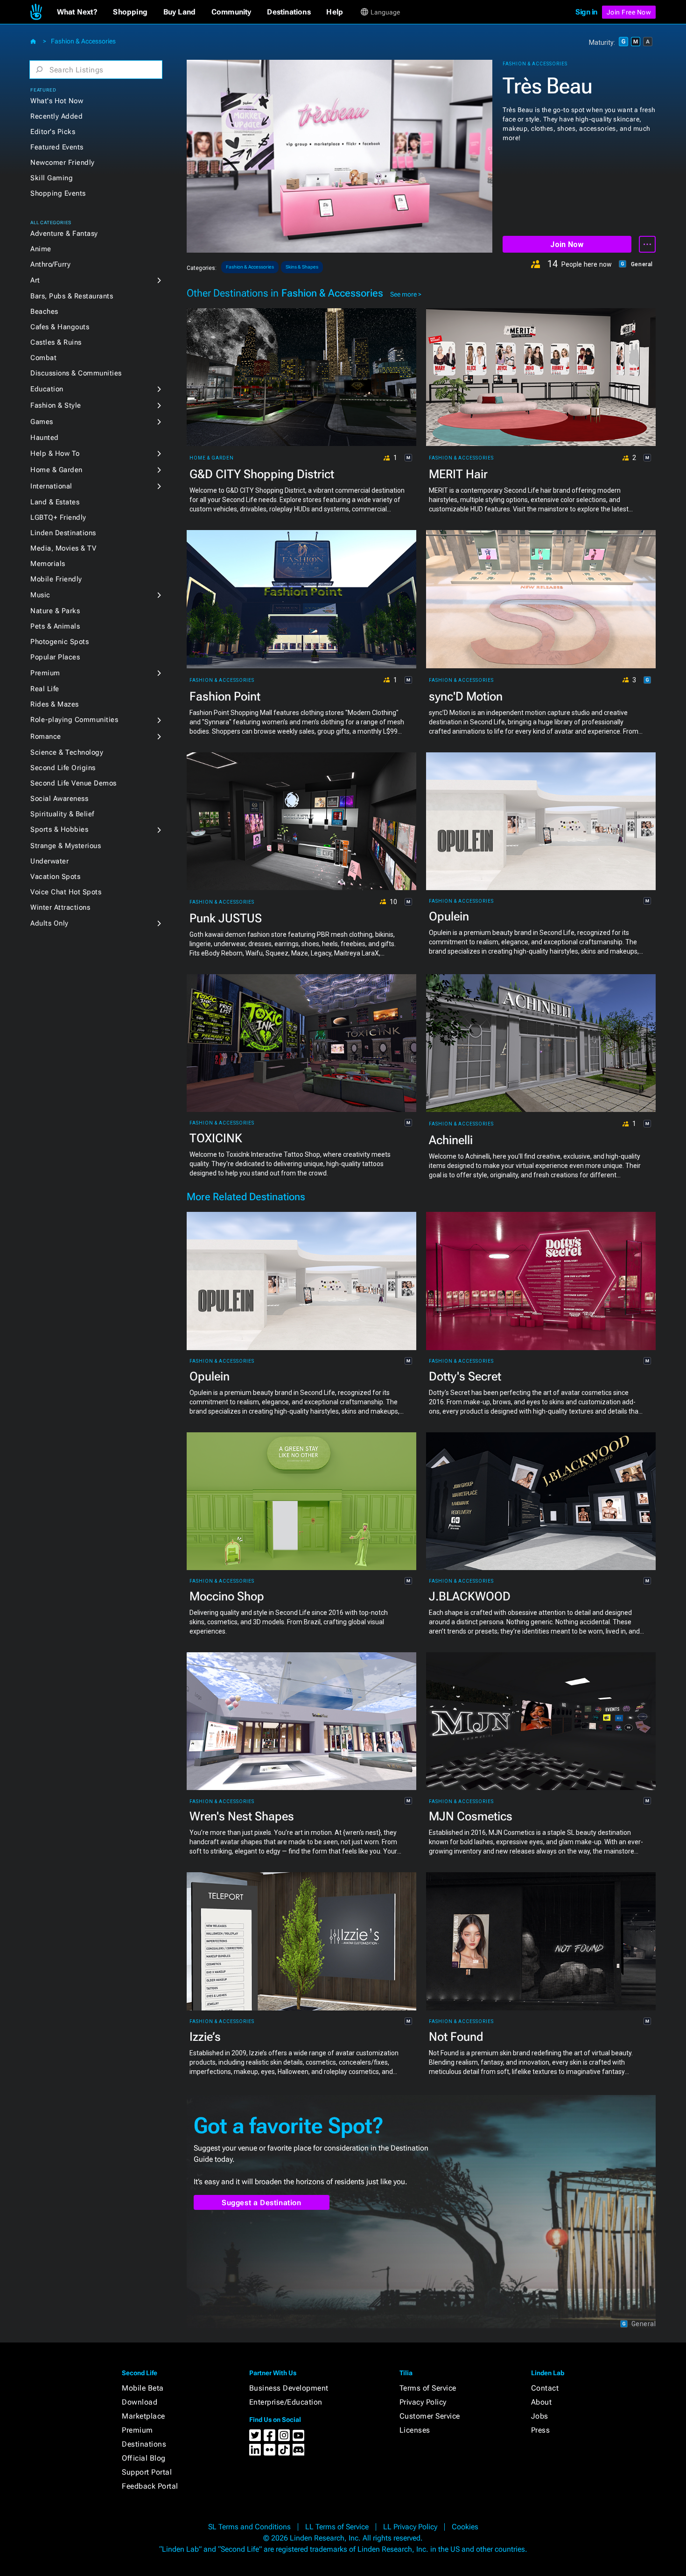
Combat (43, 358)
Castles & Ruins (56, 342)
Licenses (415, 2430)
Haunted (45, 438)
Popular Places (55, 657)
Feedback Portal (150, 2486)
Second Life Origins (63, 768)
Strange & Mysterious (66, 846)
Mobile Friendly (56, 579)
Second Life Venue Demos (73, 783)
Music (40, 595)
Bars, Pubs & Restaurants (72, 296)
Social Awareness (59, 799)
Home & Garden (56, 470)
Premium (45, 673)
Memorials (48, 564)
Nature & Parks (55, 611)
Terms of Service (428, 2388)
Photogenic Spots (59, 642)
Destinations (144, 2444)
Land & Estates (55, 502)
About (542, 2402)
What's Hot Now (57, 101)
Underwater (49, 861)
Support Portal (147, 2472)
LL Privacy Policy (410, 2527)
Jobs (540, 2416)
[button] (77, 12)
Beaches (44, 311)
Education (47, 389)
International (51, 486)
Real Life (45, 689)
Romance (46, 736)
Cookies (465, 2527)
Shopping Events (58, 193)
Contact (545, 2388)
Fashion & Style (56, 405)
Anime (41, 249)
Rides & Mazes (55, 704)
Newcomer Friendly (63, 163)
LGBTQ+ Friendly (58, 517)
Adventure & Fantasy (64, 234)
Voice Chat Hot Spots (66, 892)
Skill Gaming (52, 178)
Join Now (567, 244)
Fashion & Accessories (83, 41)
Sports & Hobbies (59, 829)
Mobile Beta (143, 2388)
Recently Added (56, 116)
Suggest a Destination (262, 2203)
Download (140, 2402)
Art (35, 280)
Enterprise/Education (286, 2402)
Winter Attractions (60, 907)
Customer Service (430, 2416)
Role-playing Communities (74, 720)
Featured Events (57, 147)
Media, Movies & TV (63, 548)
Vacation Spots (55, 877)
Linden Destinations (63, 533)
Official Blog (144, 2458)
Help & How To (55, 453)
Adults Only (49, 923)
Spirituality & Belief (62, 814)
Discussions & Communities (76, 373)
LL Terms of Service (337, 2527)
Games (42, 422)
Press (541, 2430)
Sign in (586, 12)
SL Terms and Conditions (249, 2527)
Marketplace (143, 2416)
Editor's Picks (53, 132)
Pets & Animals (55, 626)
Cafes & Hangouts (60, 327)
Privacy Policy (423, 2402)
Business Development (289, 2388)
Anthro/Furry (50, 264)
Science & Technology (67, 752)
